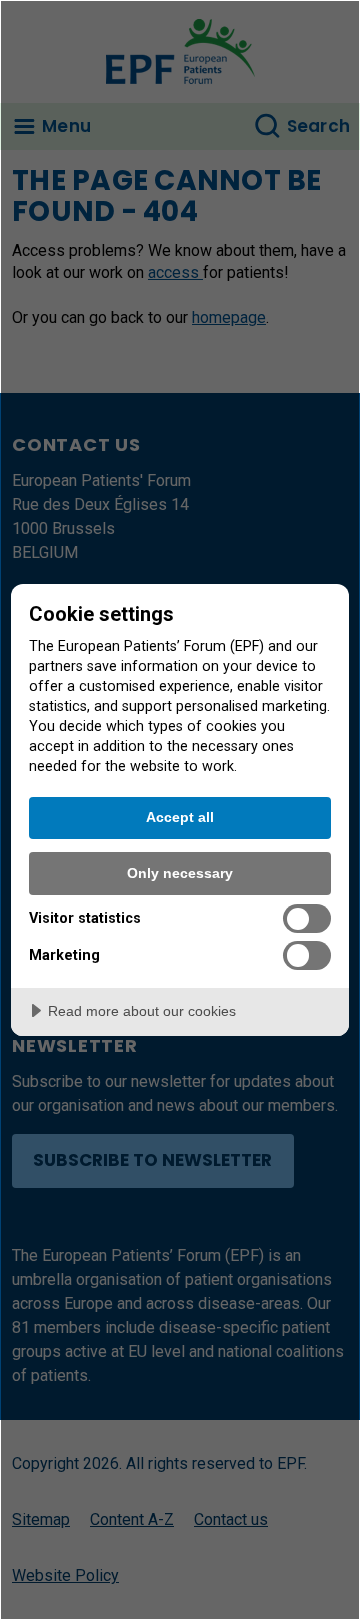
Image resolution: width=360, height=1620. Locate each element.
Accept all (180, 817)
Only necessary (180, 873)
